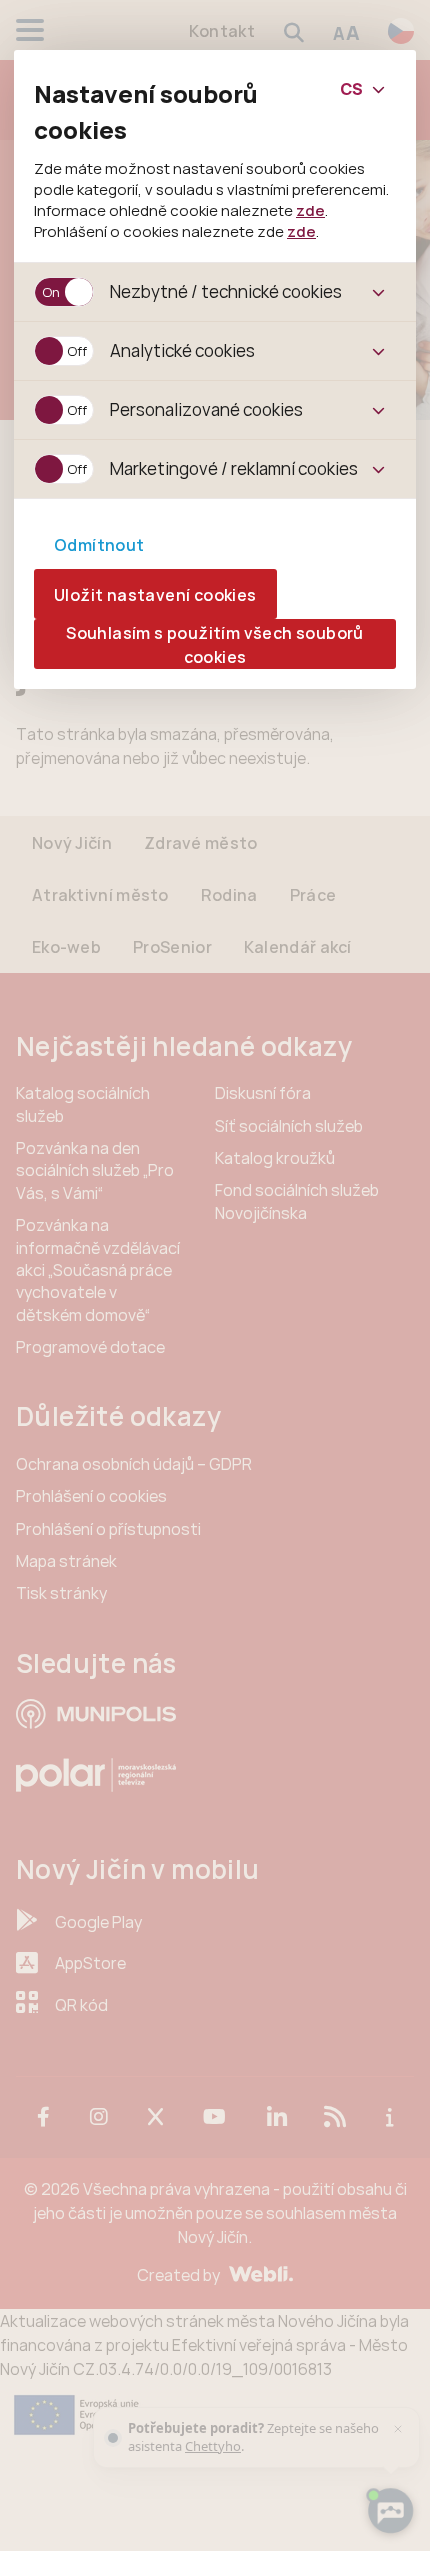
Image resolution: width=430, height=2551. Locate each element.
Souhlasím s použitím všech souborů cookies (215, 645)
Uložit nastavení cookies (155, 595)
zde (310, 210)
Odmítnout (99, 545)
